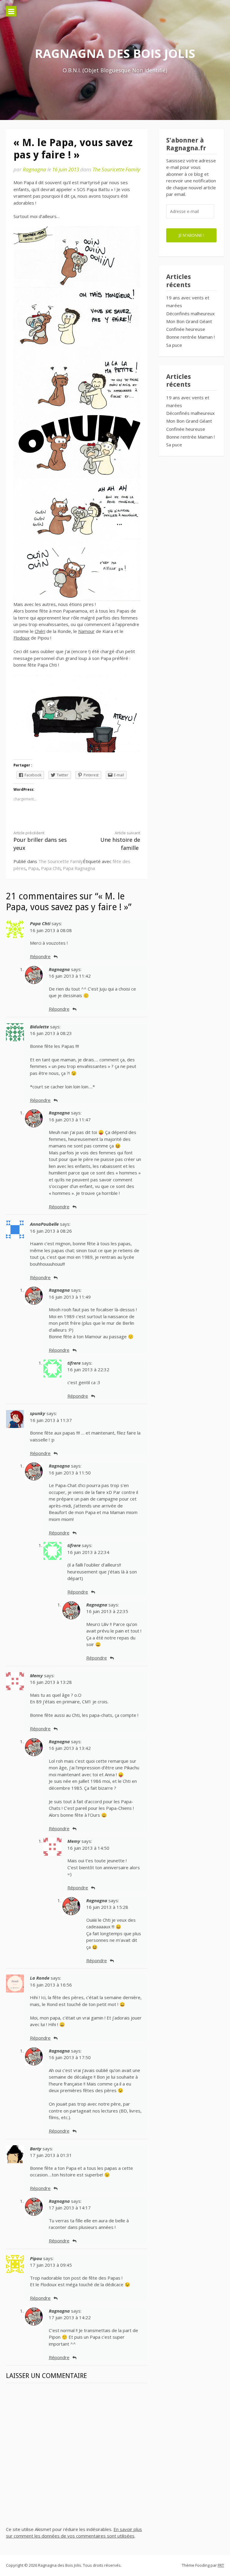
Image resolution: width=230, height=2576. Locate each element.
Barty (36, 2149)
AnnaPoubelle (44, 1224)
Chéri (40, 631)
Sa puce (174, 345)
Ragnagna (34, 169)
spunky (38, 1413)
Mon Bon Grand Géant (189, 321)
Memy (36, 1675)
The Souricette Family (116, 169)
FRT (221, 2565)
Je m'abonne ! (191, 235)
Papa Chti (51, 868)
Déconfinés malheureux (190, 313)
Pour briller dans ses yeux (40, 841)
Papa (33, 868)
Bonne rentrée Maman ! (190, 337)
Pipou (36, 2258)
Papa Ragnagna (79, 868)
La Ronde (40, 1978)
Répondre (40, 956)
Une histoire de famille (120, 841)
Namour (86, 631)
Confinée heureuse (186, 329)
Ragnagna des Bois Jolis (115, 53)
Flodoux (22, 638)
